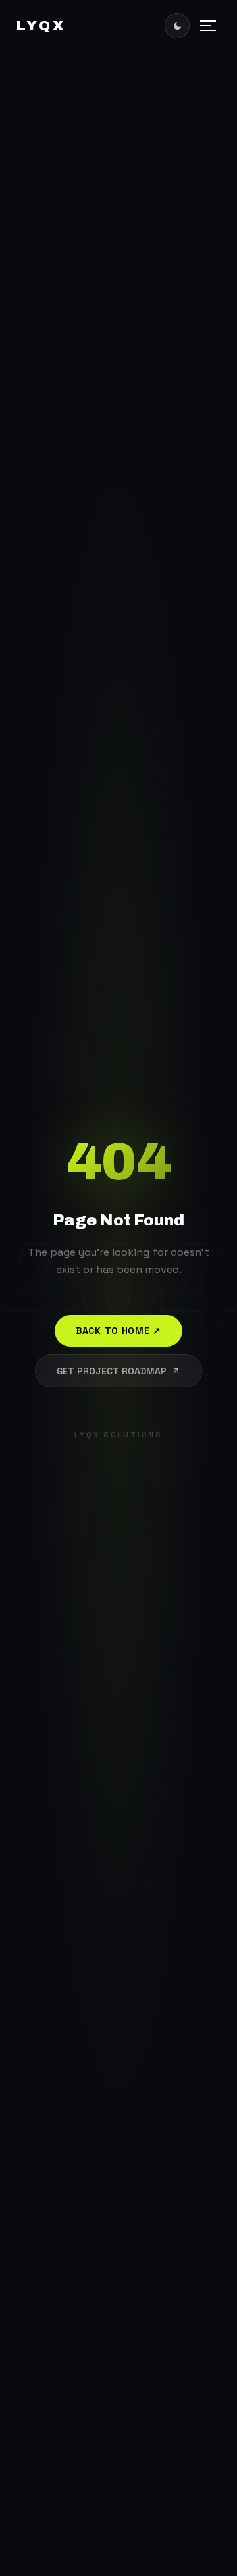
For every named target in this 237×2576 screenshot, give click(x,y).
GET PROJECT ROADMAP (112, 1371)
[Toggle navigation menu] (208, 26)
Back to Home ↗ (118, 1331)
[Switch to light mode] (177, 26)
